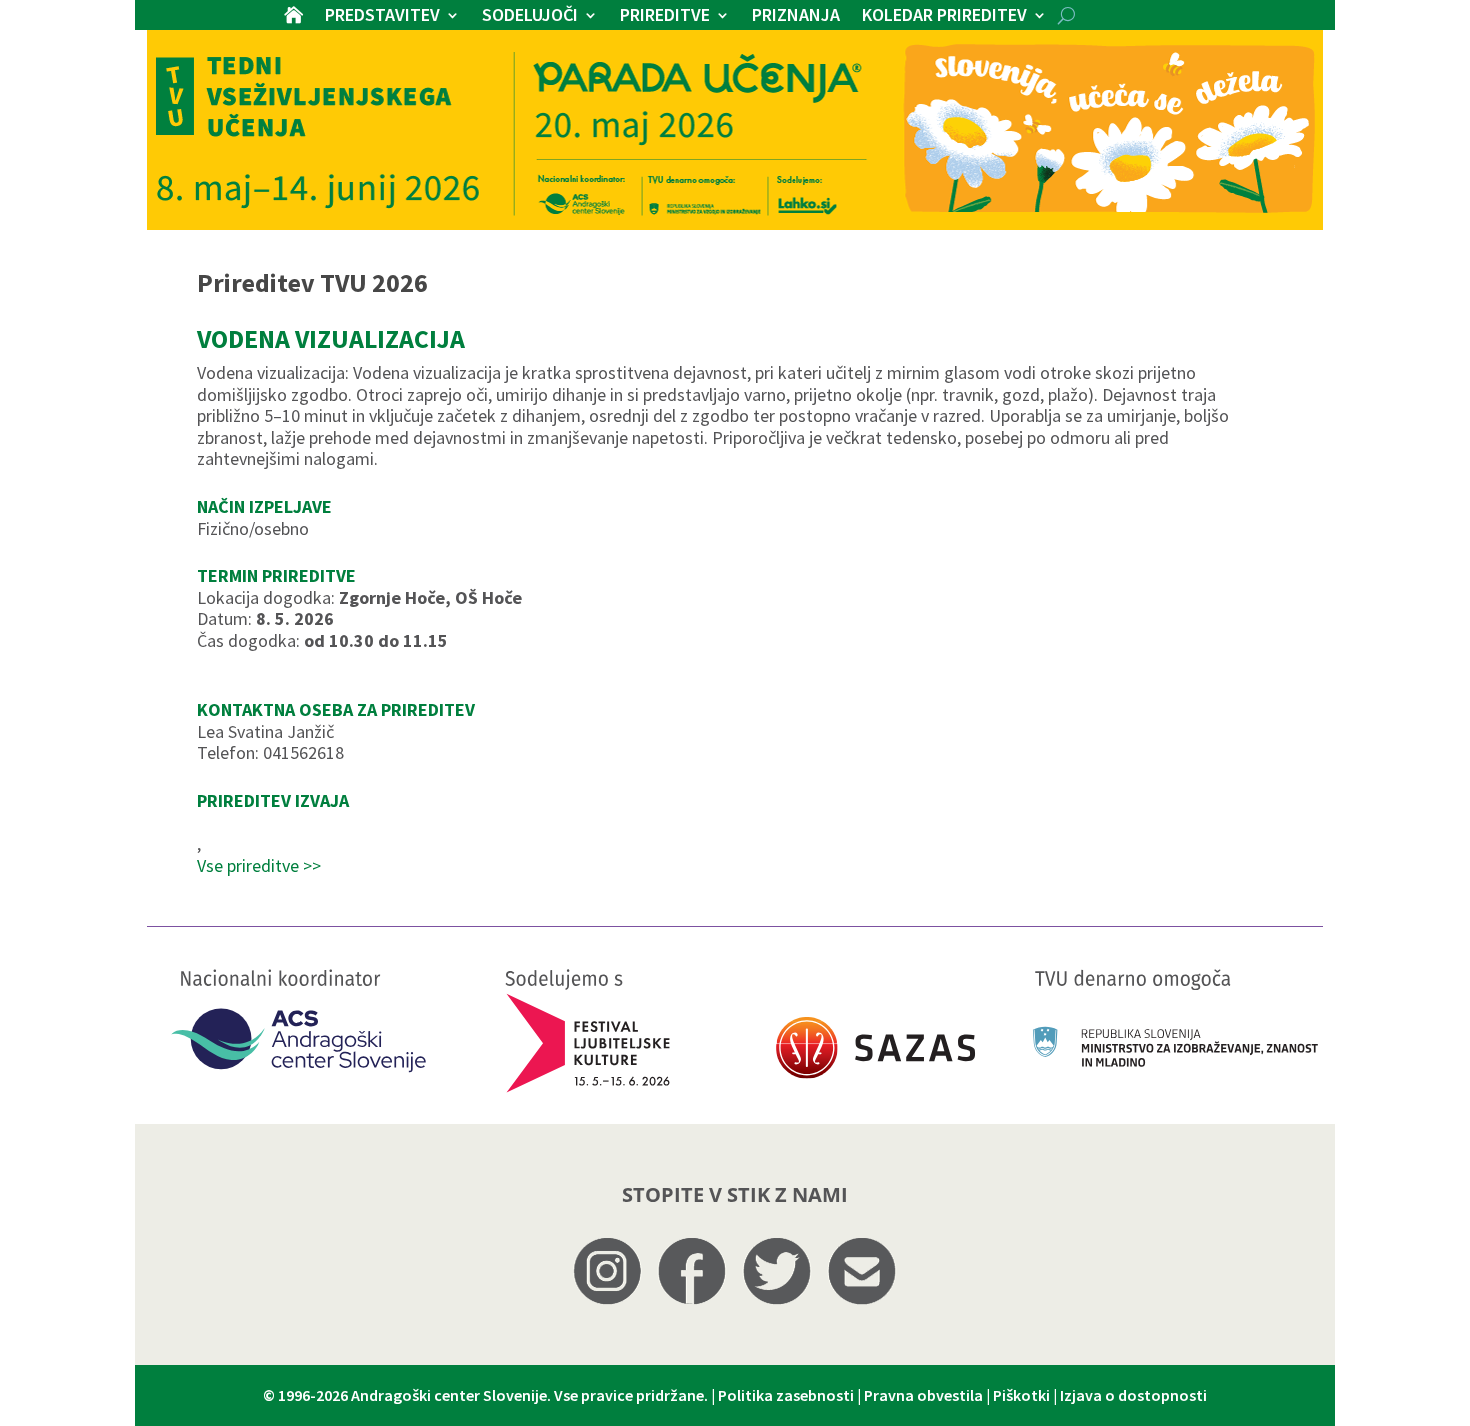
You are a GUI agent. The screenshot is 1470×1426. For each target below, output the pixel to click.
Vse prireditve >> (259, 865)
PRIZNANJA (796, 17)
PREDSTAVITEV (382, 17)
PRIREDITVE (665, 17)
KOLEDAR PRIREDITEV (944, 17)
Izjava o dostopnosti (1133, 1395)
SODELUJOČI (530, 17)
